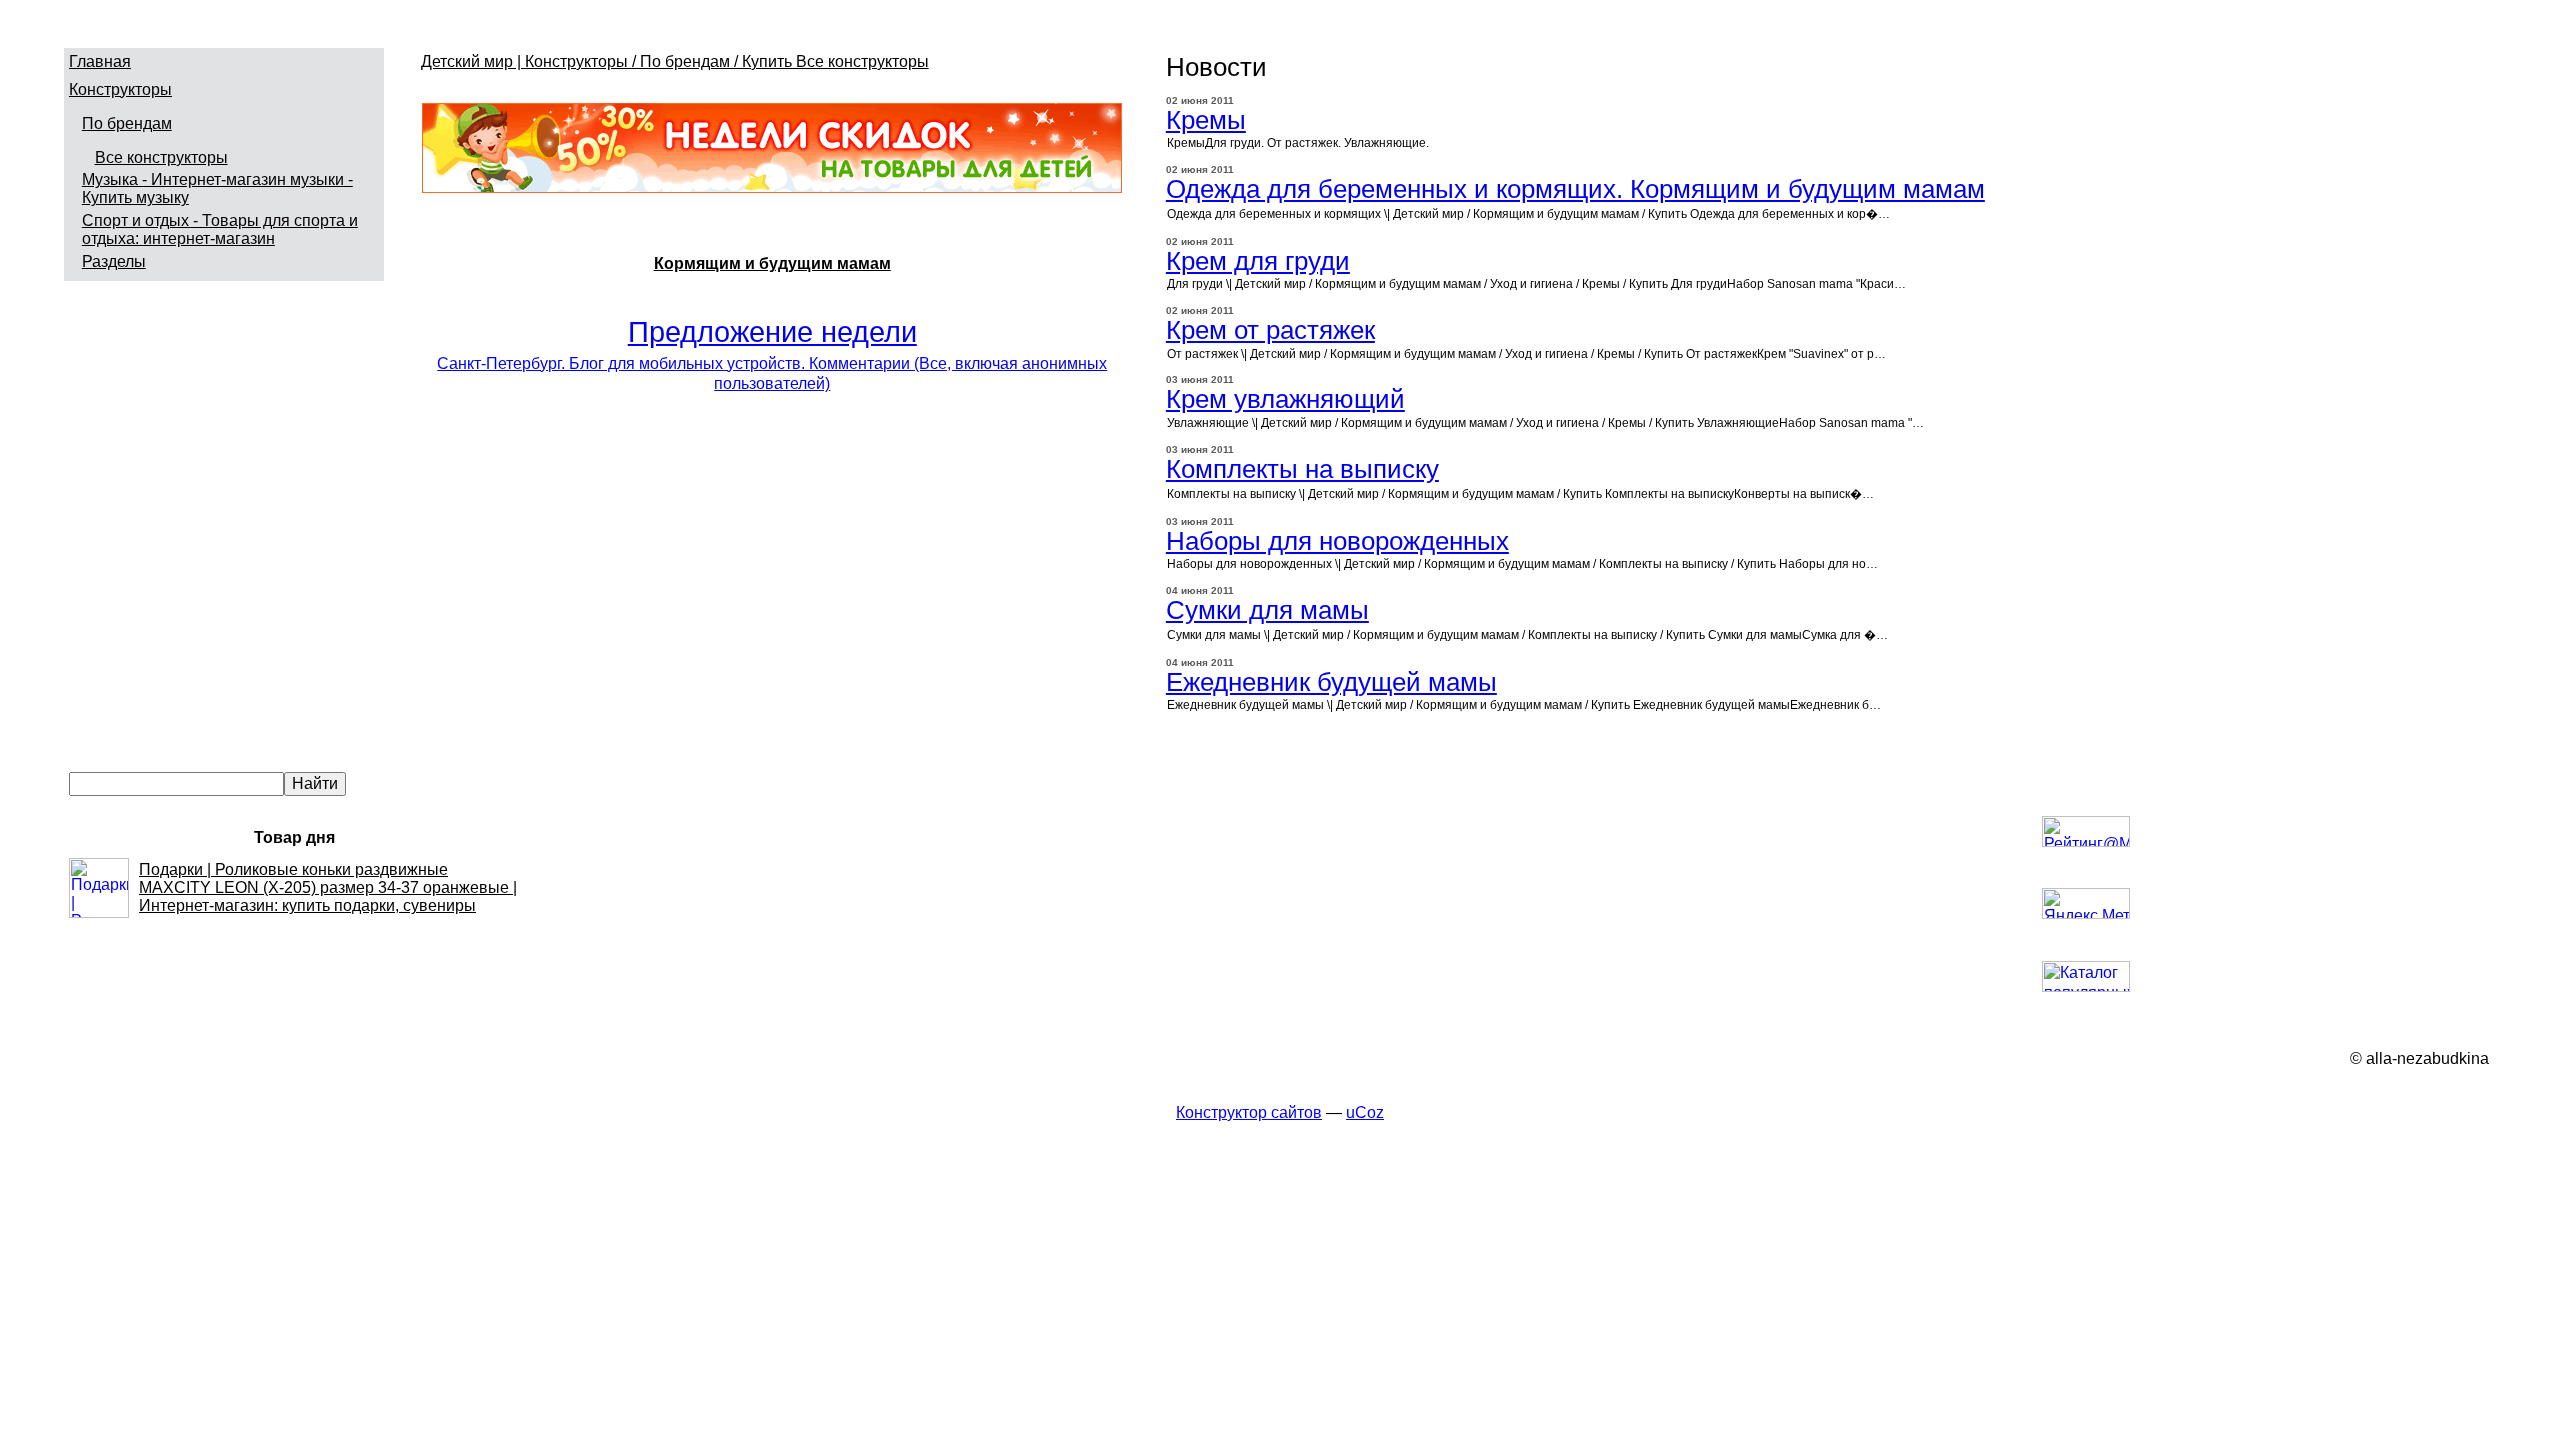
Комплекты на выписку (1302, 469)
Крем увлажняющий (1285, 399)
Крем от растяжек (1270, 330)
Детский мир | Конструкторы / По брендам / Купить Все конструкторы (675, 61)
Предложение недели (772, 332)
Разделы (114, 261)
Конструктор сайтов (1249, 1112)
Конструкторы (120, 89)
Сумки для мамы (1267, 610)
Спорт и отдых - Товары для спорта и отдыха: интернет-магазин (220, 229)
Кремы (1206, 120)
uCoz (1365, 1112)
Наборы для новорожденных (1337, 541)
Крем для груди (1258, 261)
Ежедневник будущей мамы (1331, 682)
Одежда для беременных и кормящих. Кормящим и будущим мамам (1575, 189)
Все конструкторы (161, 157)
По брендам (127, 123)
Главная (100, 61)
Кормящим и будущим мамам (772, 263)
